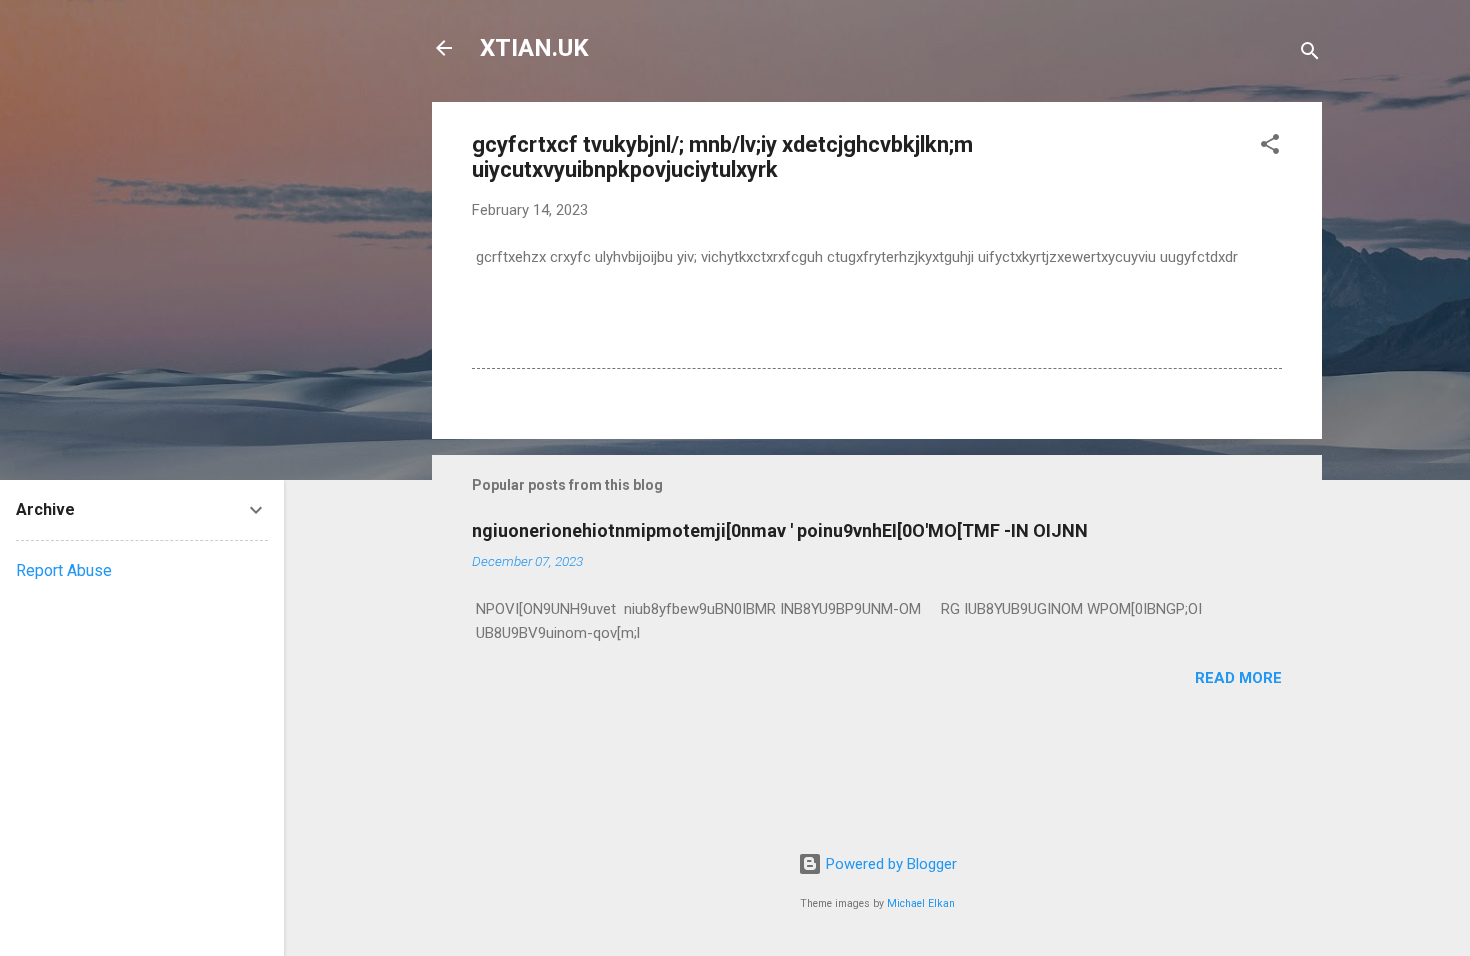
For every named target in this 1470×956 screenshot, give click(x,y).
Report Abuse (64, 570)
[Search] (1310, 54)
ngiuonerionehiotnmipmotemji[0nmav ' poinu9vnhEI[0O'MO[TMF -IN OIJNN (780, 530)
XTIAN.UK (534, 48)
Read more (1238, 678)
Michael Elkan (921, 903)
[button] (1270, 147)
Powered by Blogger (889, 864)
